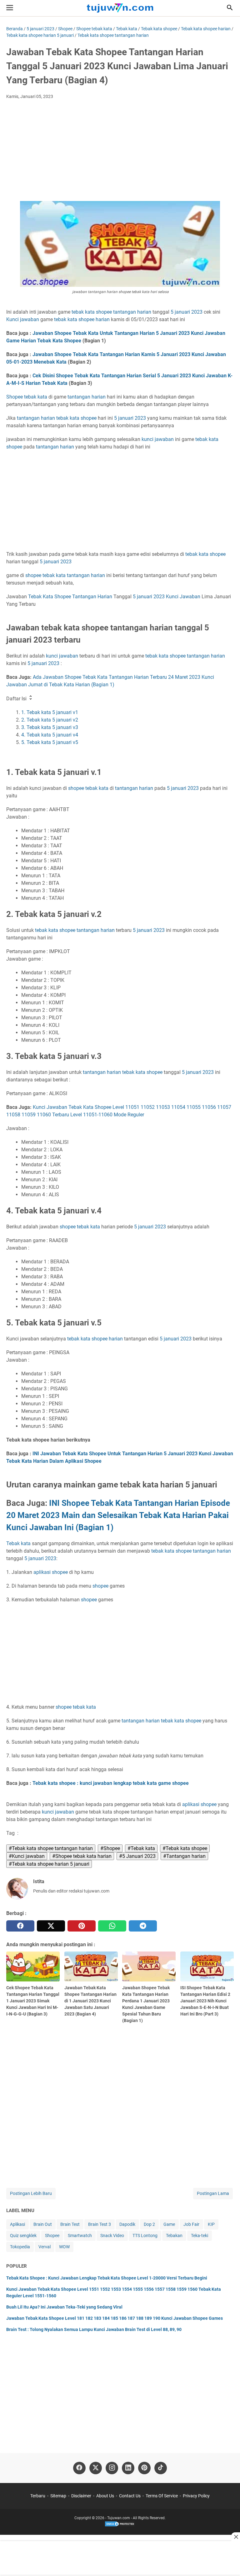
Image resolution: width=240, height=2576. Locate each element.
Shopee (15, 397)
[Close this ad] (236, 2537)
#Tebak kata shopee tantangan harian (51, 1848)
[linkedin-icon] (128, 2468)
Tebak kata (18, 1543)
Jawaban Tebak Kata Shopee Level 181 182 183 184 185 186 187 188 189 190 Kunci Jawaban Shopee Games (115, 2318)
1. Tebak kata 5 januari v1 (50, 712)
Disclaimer (81, 2496)
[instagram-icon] (112, 2468)
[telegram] (143, 1926)
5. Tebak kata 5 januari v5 (50, 742)
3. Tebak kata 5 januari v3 (50, 727)
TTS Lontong (145, 2236)
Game (169, 2224)
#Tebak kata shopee (185, 1848)
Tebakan (174, 2236)
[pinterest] (82, 1926)
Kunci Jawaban (183, 597)
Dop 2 (149, 2224)
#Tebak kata (141, 1848)
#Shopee (110, 1848)
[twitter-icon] (96, 2468)
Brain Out (43, 2224)
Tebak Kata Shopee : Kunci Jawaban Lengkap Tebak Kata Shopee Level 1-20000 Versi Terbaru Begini (107, 2278)
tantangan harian (132, 312)
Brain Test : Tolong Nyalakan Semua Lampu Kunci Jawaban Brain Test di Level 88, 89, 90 (94, 2329)
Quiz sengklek (23, 2236)
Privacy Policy (196, 2496)
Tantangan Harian (92, 597)
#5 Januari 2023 (137, 1856)
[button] (230, 7)
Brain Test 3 (100, 2224)
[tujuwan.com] (120, 8)
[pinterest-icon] (144, 2468)
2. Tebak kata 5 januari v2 (50, 720)
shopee (104, 312)
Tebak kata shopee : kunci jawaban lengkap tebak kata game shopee (111, 1783)
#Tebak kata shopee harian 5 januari (49, 1864)
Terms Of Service (162, 2496)
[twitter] (51, 1926)
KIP (211, 2224)
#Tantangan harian (184, 1856)
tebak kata (83, 312)
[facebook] (20, 1926)
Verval (45, 2247)
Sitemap (58, 2496)
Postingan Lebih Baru (31, 2193)
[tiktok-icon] (161, 2468)
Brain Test (70, 2224)
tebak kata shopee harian (82, 319)
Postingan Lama (213, 2193)
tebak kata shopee (76, 418)
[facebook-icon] (79, 2468)
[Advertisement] (120, 151)
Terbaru (38, 2496)
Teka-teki (200, 2236)
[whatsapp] (112, 1926)
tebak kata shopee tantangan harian (75, 930)
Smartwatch (80, 2236)
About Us (105, 2496)
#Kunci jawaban (27, 1856)
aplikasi (42, 1572)
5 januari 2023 (187, 312)
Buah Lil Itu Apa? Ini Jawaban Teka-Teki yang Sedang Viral (64, 2307)
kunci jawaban (158, 439)
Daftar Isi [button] (17, 699)
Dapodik (127, 2224)
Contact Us (130, 2496)
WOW (64, 2247)
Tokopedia (20, 2247)
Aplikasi (17, 2224)
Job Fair (191, 2224)
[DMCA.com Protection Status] (120, 2526)
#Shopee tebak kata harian (82, 1856)
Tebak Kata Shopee (50, 597)
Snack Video (112, 2236)
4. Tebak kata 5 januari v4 (50, 735)
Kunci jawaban (23, 319)
